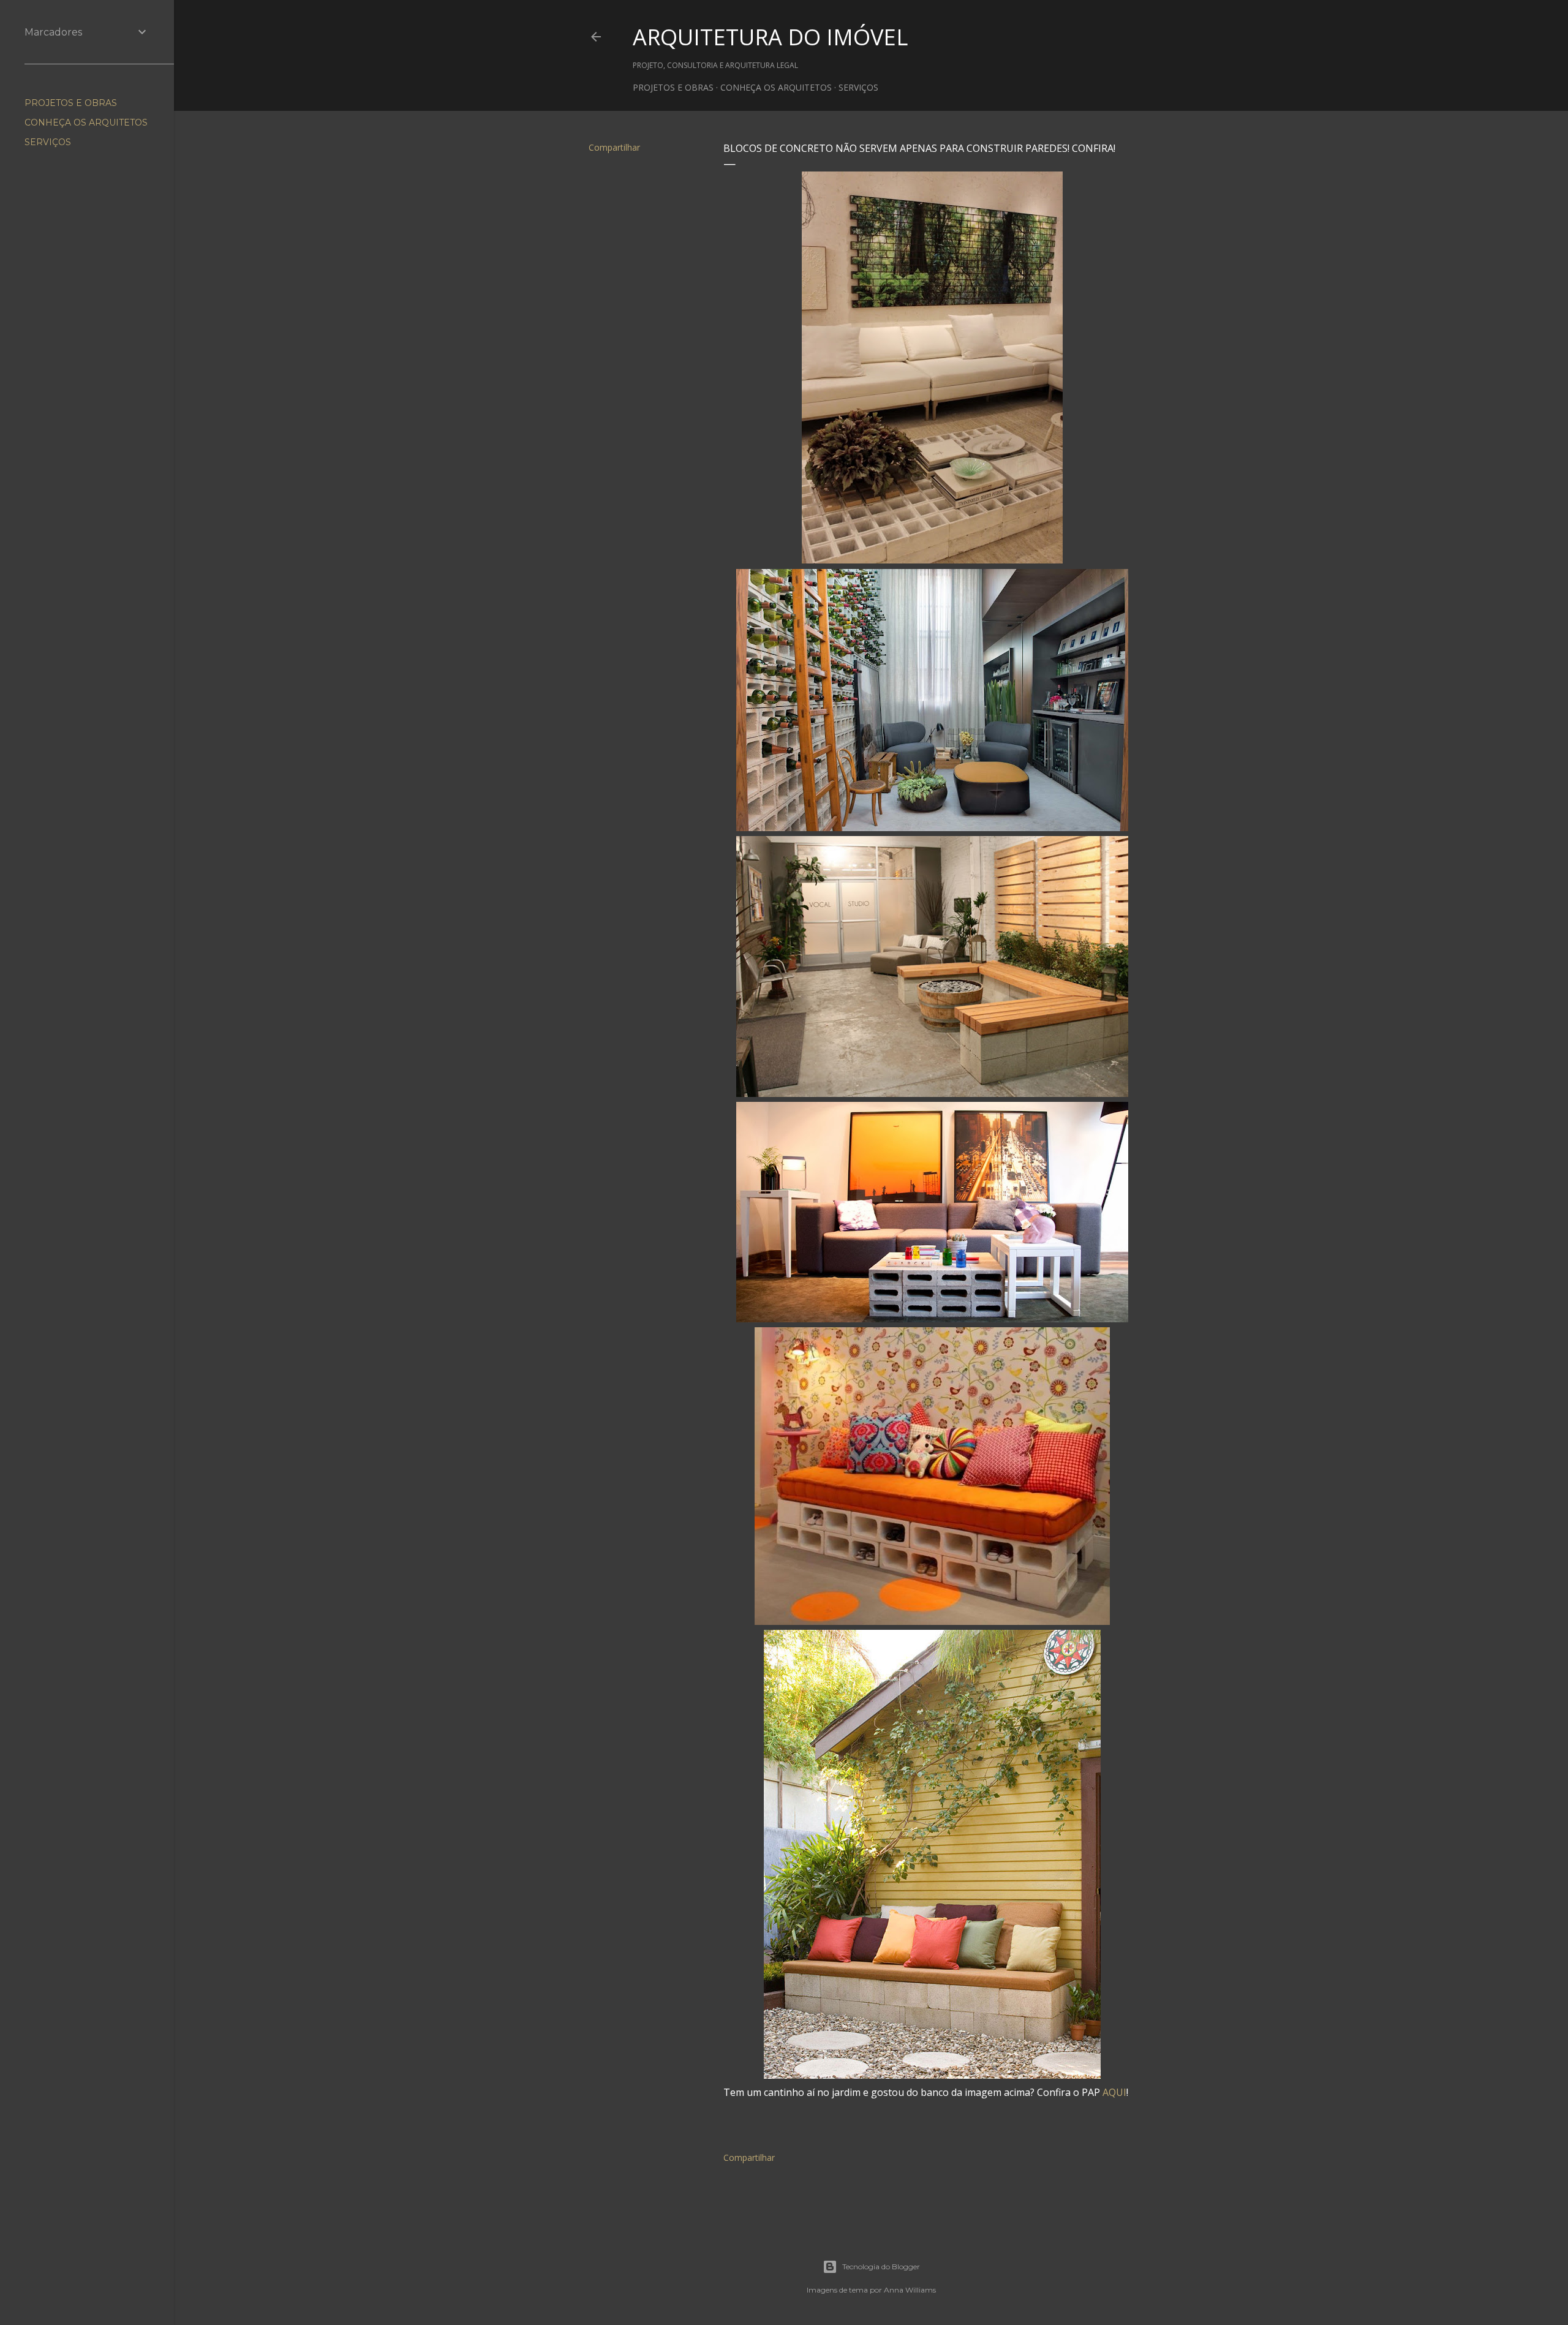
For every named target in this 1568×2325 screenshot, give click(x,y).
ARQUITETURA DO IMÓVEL (770, 37)
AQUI (1114, 2092)
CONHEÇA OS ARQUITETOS (776, 87)
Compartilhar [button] (614, 147)
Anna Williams (910, 2290)
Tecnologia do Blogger (881, 2267)
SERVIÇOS (858, 87)
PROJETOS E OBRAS (673, 87)
